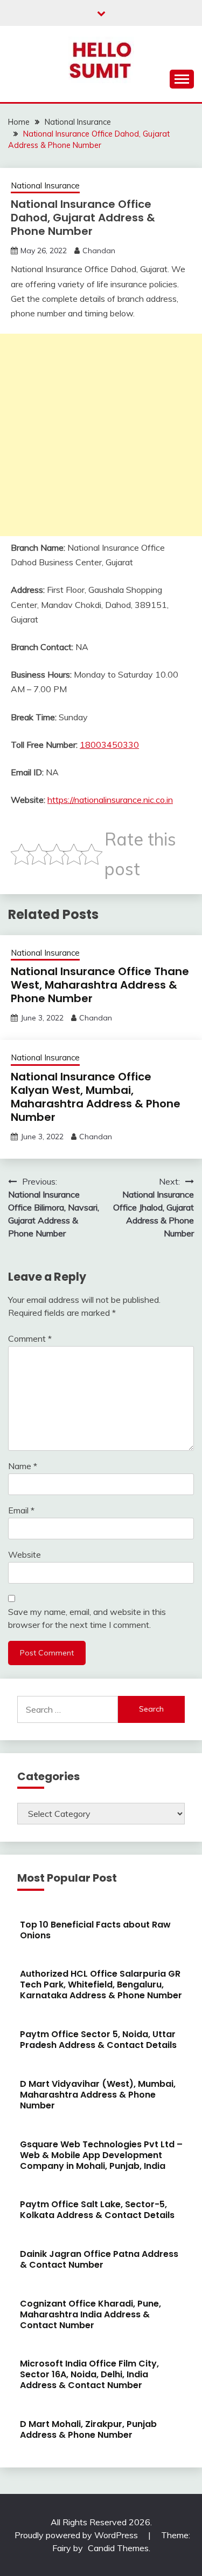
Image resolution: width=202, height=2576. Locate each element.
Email (21, 1510)
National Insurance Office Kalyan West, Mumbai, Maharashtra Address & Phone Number (96, 1097)
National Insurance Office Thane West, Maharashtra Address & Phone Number (100, 985)
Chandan (99, 251)
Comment (30, 1338)
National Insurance (45, 185)
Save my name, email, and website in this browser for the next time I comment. (87, 1618)
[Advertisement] (101, 435)
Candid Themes (118, 2548)
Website (25, 1554)
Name (23, 1466)
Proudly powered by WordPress (77, 2535)
